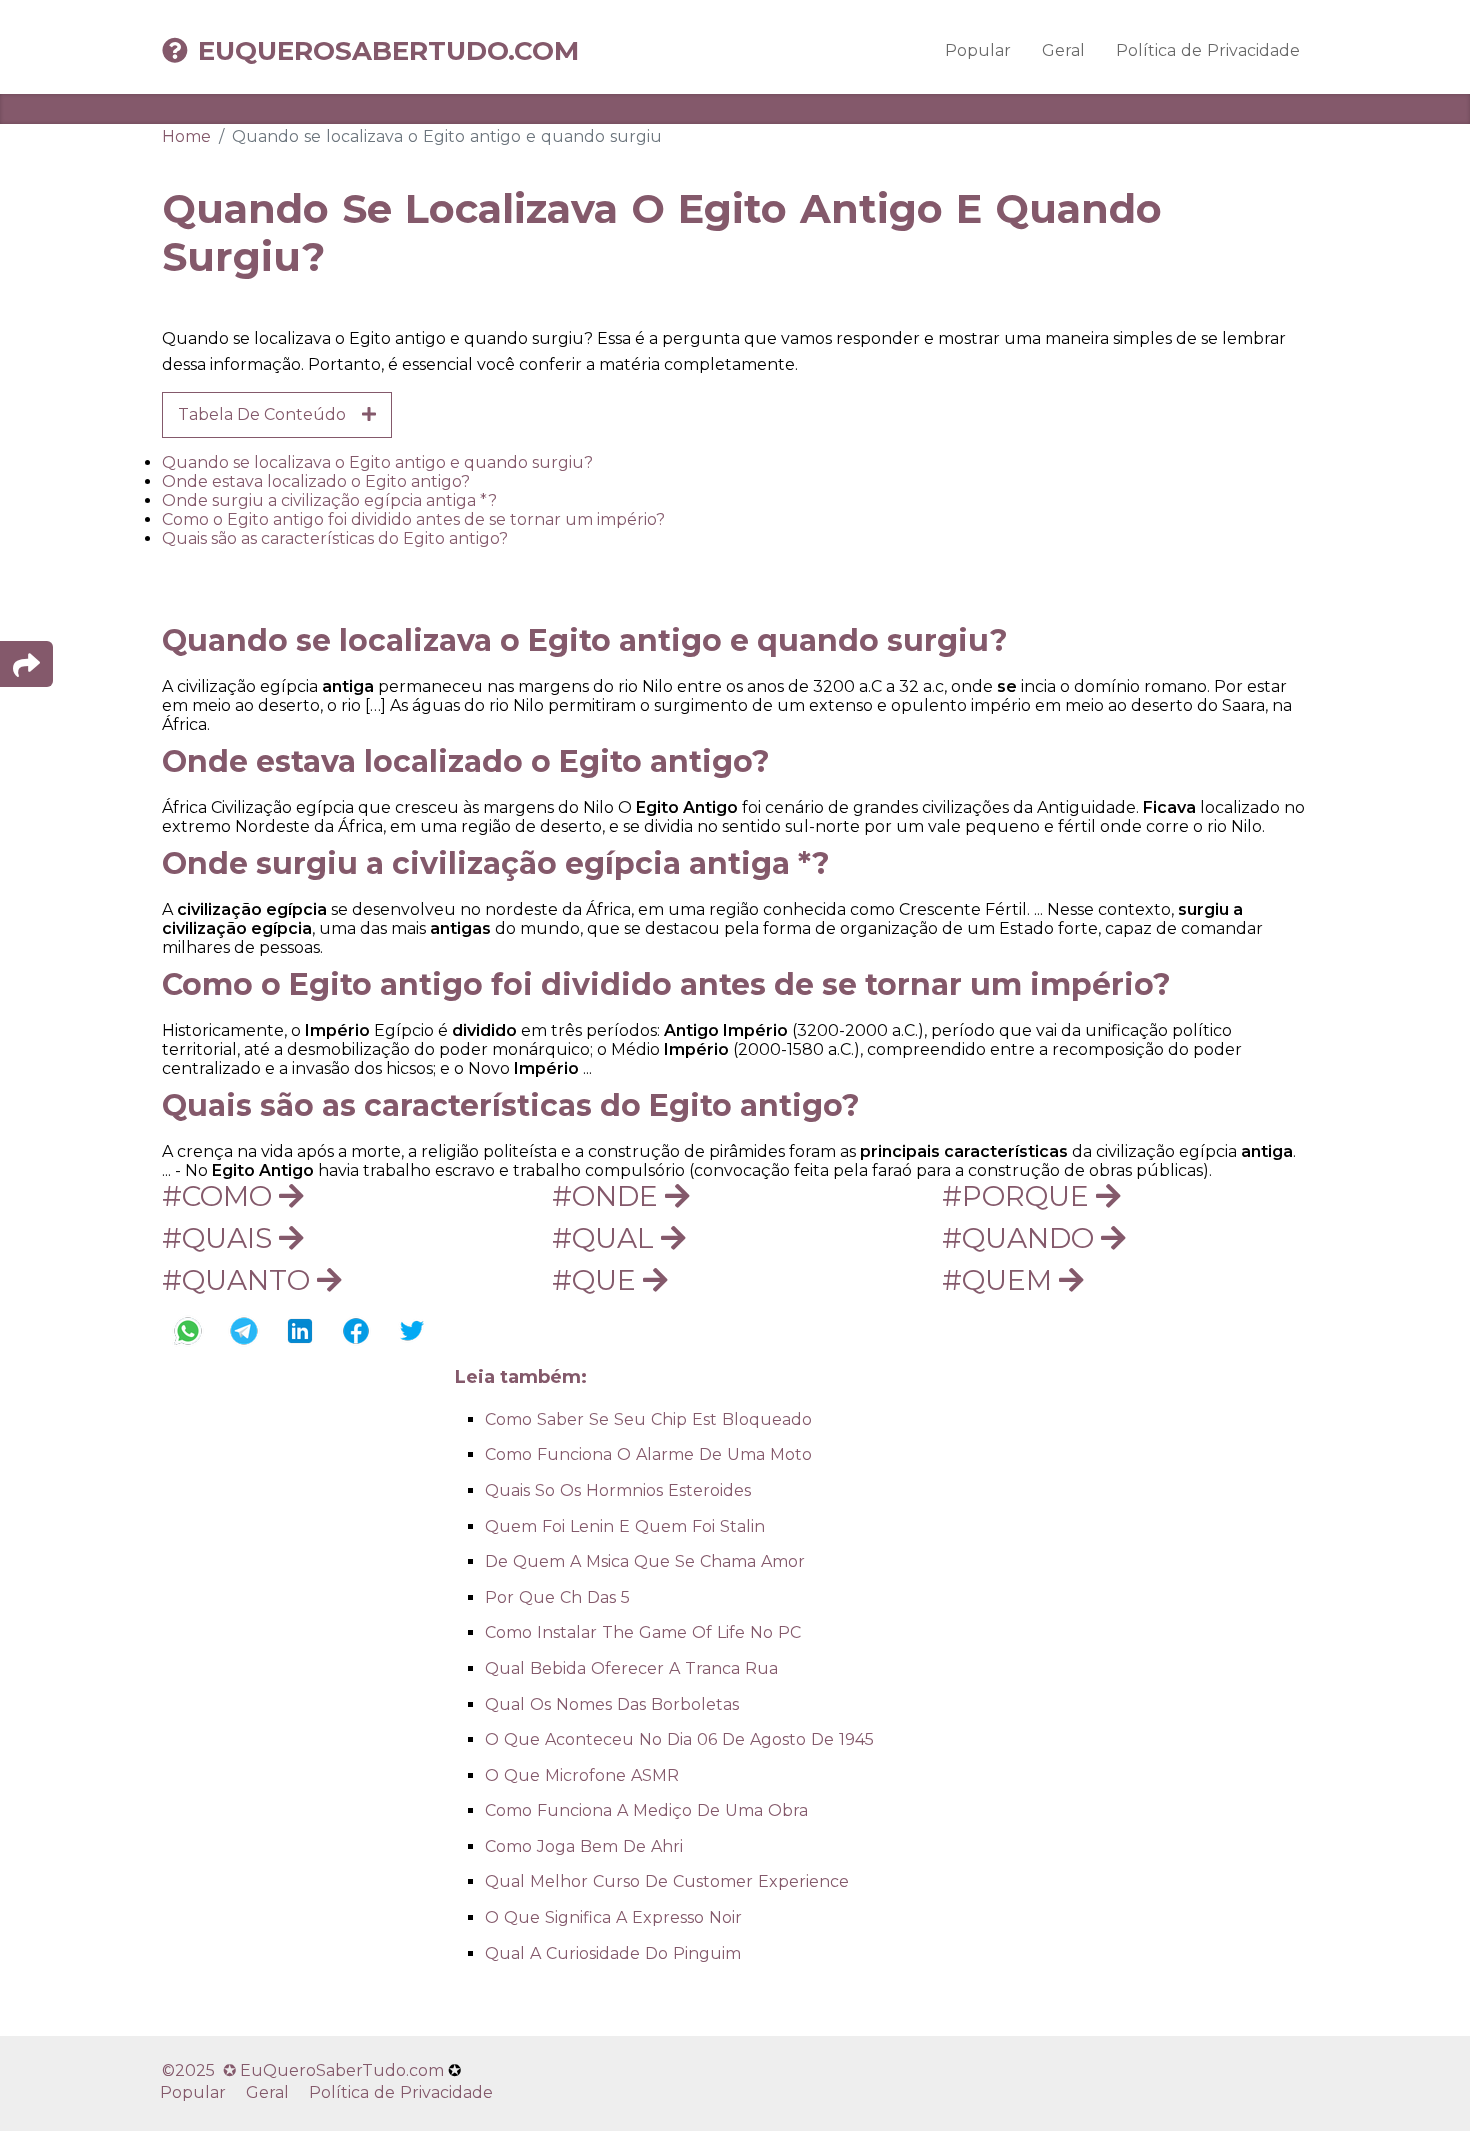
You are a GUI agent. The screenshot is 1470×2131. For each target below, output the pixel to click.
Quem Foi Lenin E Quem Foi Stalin (625, 1526)
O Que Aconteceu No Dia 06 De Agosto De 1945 (679, 1739)
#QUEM (1000, 1280)
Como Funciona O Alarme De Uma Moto (648, 1454)
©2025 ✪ (201, 2070)
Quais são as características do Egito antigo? (335, 538)
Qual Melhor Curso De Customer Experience (667, 1881)
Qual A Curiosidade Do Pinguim (613, 1953)
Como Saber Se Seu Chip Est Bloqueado (648, 1419)
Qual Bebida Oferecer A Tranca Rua (631, 1668)
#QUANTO (239, 1280)
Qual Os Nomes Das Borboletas (612, 1704)
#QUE (597, 1280)
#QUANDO (1021, 1238)
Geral (1063, 50)
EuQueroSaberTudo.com (388, 51)
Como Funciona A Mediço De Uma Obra (646, 1810)
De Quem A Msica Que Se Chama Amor (645, 1561)
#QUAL (606, 1238)
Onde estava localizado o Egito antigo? (316, 481)
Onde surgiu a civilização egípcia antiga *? (329, 500)
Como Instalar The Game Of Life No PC (643, 1632)
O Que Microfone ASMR (582, 1775)
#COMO (220, 1196)
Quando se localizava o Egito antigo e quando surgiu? (377, 462)
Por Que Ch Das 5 (557, 1597)
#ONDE (608, 1196)
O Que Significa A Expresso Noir (613, 1917)
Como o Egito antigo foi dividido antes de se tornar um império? (413, 519)
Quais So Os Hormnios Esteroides (618, 1490)
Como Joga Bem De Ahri (584, 1846)
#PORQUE (1019, 1196)
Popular (978, 50)
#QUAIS (220, 1238)
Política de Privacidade (1208, 50)
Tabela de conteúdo (270, 414)
